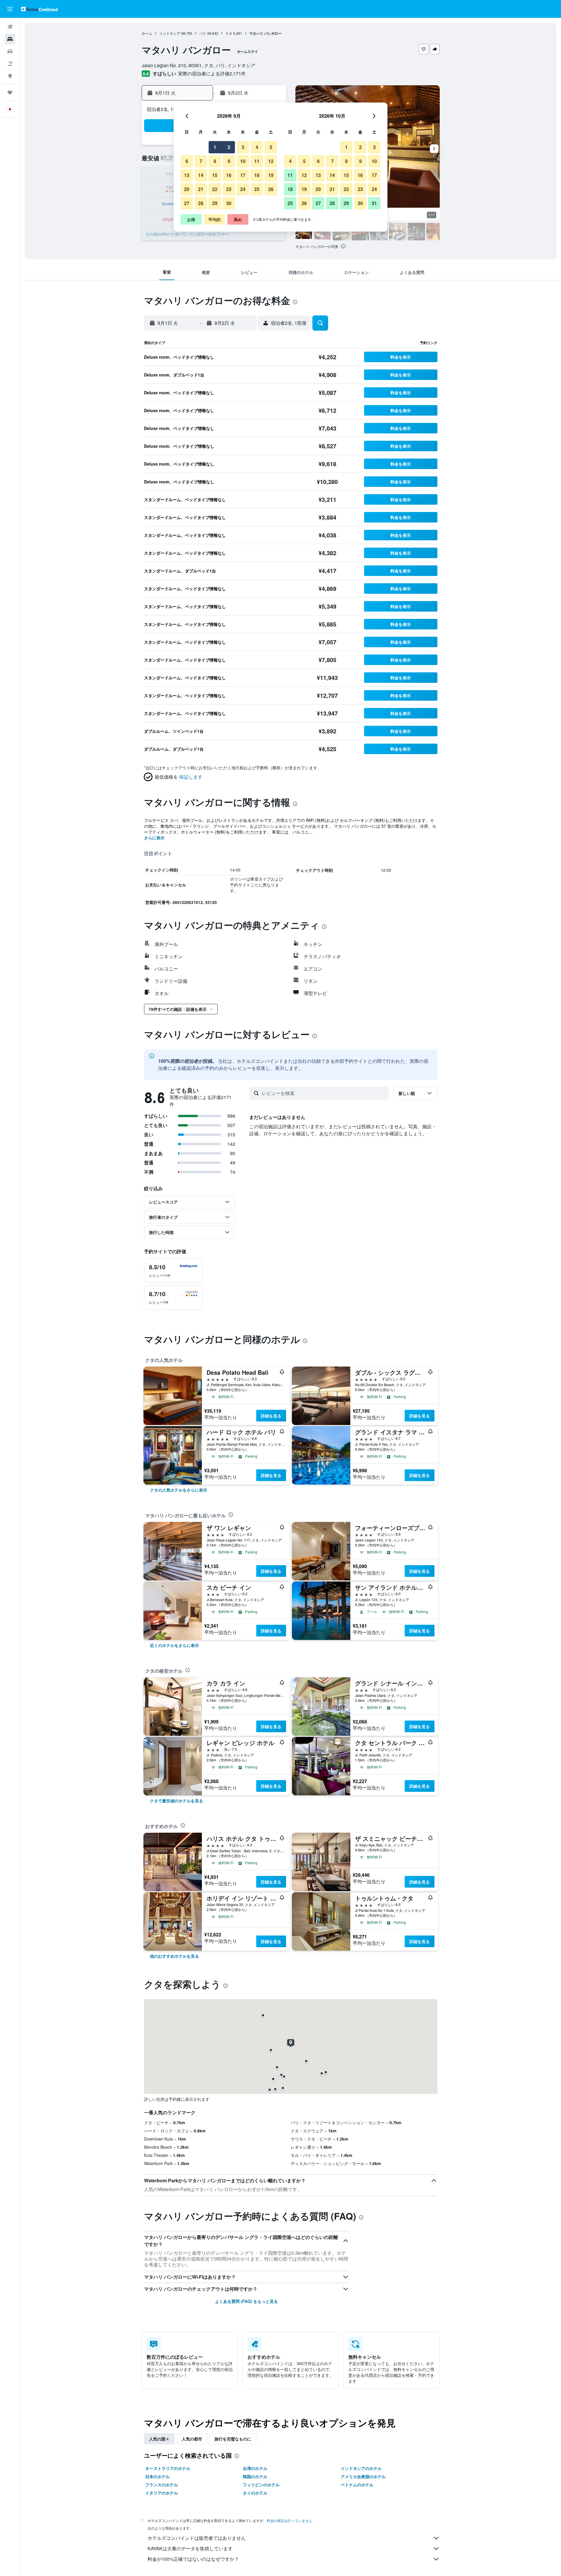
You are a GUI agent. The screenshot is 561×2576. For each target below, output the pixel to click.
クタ (229, 33)
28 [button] (201, 203)
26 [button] (271, 189)
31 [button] (374, 203)
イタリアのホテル (162, 2493)
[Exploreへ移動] (10, 76)
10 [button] (243, 161)
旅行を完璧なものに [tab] (233, 2439)
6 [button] (187, 161)
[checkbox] (173, 1271)
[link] (179, 1490)
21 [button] (201, 189)
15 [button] (215, 175)
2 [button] (229, 147)
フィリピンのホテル (261, 2485)
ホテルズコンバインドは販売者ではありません (197, 2538)
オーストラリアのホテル (168, 2468)
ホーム (147, 33)
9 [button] (229, 161)
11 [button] (257, 161)
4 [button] (257, 147)
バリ (203, 33)
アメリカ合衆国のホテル (363, 2476)
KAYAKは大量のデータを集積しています (190, 2548)
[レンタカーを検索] (10, 51)
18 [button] (257, 175)
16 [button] (229, 175)
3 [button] (243, 147)
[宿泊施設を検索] (10, 39)
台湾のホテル (255, 2468)
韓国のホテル (255, 2476)
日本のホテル (157, 2476)
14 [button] (201, 175)
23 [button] (229, 189)
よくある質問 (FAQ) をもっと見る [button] (246, 2301)
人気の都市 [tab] (192, 2439)
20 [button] (187, 189)
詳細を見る (271, 1416)
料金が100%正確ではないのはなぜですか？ (193, 2559)
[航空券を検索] (10, 27)
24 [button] (243, 189)
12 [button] (271, 161)
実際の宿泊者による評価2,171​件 (212, 73)
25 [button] (257, 189)
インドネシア (170, 33)
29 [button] (215, 203)
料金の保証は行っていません (290, 2520)
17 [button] (243, 175)
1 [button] (215, 147)
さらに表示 (154, 838)
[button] (10, 9)
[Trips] (10, 93)
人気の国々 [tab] (159, 2439)
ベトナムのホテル (357, 2485)
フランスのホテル (162, 2485)
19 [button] (271, 175)
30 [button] (229, 203)
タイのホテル (255, 2493)
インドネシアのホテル (361, 2468)
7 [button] (201, 161)
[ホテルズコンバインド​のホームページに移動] (39, 9)
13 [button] (187, 175)
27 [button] (187, 203)
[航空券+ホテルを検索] (10, 64)
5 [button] (271, 147)
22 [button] (215, 189)
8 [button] (215, 161)
